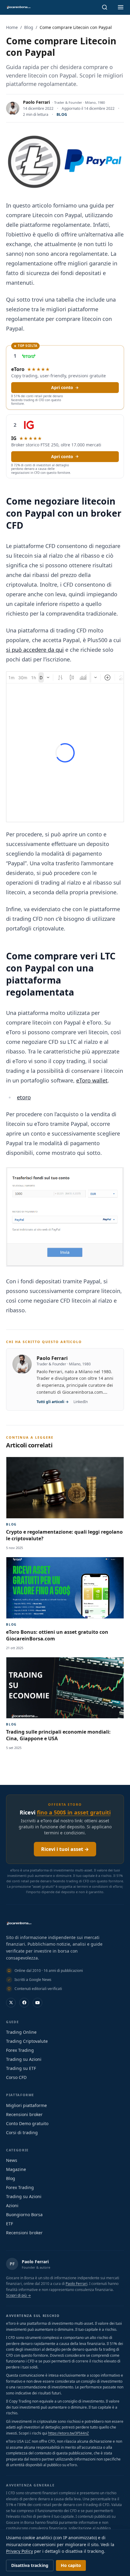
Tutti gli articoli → (53, 1402)
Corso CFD (16, 2077)
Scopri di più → (18, 2295)
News (12, 2160)
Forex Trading (20, 2050)
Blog (29, 27)
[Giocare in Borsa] (18, 7)
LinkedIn (81, 1402)
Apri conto (62, 387)
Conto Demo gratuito (27, 2123)
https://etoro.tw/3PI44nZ (68, 2433)
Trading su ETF (21, 2068)
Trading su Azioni (24, 2059)
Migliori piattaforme (26, 2105)
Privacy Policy (19, 2551)
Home (12, 27)
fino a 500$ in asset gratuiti (74, 1812)
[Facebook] (24, 2003)
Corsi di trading (22, 2132)
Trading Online (21, 2032)
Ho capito (71, 2565)
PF (12, 2264)
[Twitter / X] (11, 2003)
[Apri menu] (121, 7)
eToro (18, 369)
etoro (24, 1097)
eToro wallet (92, 1080)
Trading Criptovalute (27, 2041)
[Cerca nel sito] (105, 7)
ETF (10, 2224)
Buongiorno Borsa (24, 2215)
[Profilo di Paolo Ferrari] (13, 108)
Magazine (16, 2169)
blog (62, 114)
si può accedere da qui (35, 650)
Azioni (12, 2205)
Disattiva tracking (30, 2565)
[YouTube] (37, 2003)
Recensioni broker (24, 2114)
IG (14, 438)
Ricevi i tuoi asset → (65, 1849)
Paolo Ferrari (36, 102)
